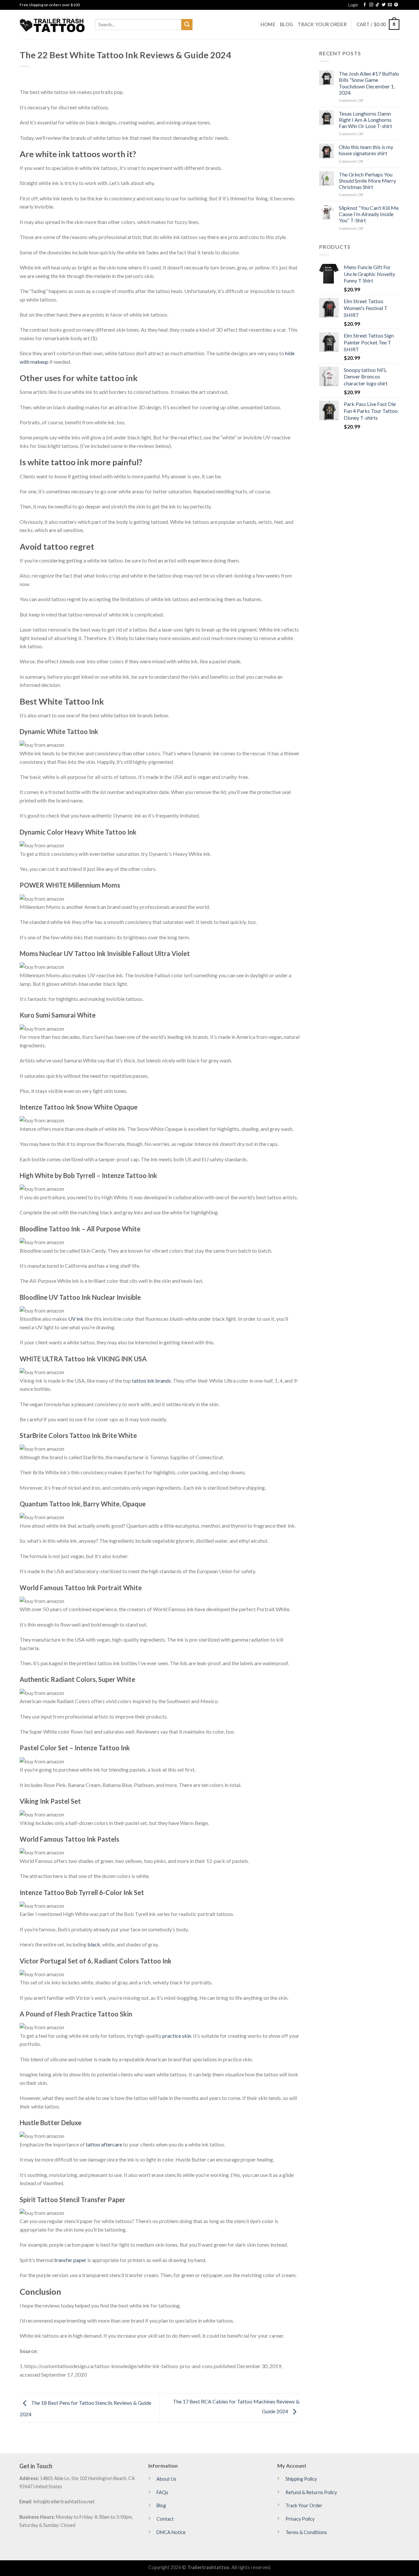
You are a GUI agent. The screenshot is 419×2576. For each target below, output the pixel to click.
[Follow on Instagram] (371, 5)
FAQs (162, 2492)
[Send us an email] (390, 5)
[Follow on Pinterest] (396, 5)
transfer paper (70, 2260)
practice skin (177, 2036)
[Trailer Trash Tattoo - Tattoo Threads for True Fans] (52, 25)
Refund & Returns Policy (311, 2492)
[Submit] (187, 25)
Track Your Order (322, 24)
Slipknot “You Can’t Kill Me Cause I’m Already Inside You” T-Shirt (369, 214)
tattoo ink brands (151, 1380)
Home (268, 24)
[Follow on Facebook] (365, 5)
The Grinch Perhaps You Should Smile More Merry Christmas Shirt (367, 181)
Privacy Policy (300, 2519)
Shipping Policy (301, 2479)
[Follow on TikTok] (377, 5)
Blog (286, 24)
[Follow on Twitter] (384, 5)
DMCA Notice (171, 2532)
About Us (166, 2479)
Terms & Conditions (306, 2532)
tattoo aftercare (104, 2144)
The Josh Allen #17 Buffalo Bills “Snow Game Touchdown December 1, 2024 (369, 83)
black (94, 1944)
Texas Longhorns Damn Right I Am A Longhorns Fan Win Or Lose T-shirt (365, 120)
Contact (165, 2519)
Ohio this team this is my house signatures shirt (366, 150)
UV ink (76, 1319)
